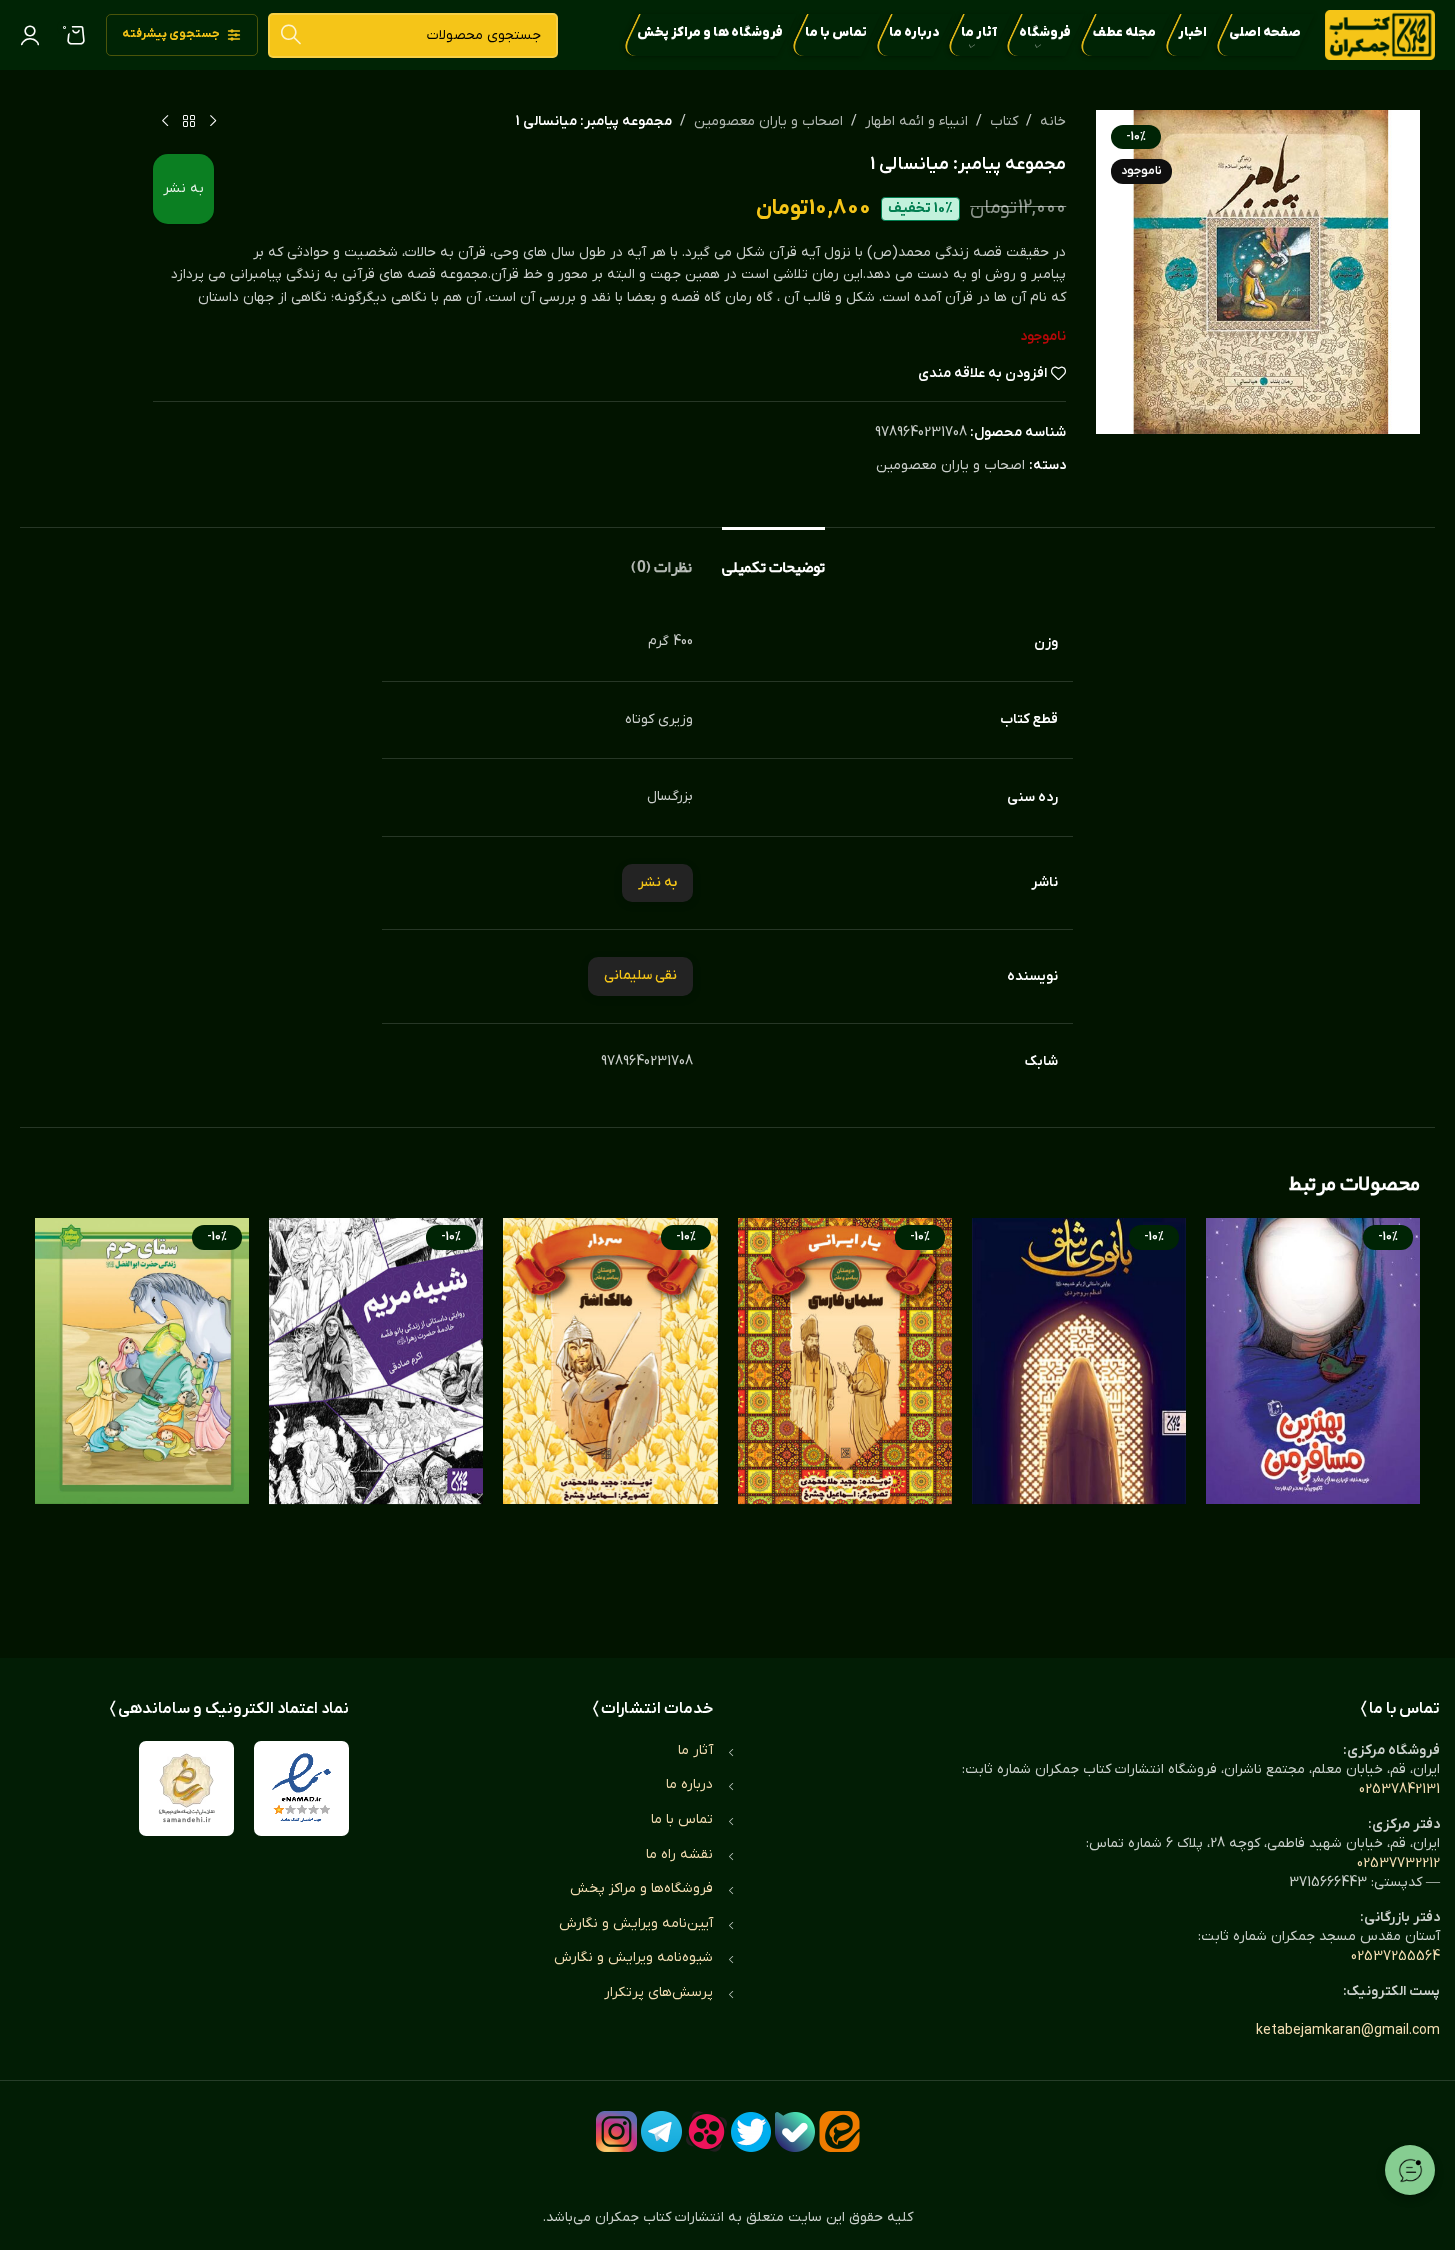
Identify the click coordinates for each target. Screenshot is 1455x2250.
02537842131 (1399, 1789)
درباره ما (689, 1784)
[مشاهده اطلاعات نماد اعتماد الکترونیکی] (301, 1788)
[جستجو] (290, 35)
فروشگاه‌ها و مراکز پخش (641, 1888)
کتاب (1004, 121)
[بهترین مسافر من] (1313, 1418)
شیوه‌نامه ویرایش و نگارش (633, 1957)
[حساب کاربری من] (30, 35)
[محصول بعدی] (165, 122)
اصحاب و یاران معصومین (768, 121)
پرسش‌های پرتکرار (658, 1992)
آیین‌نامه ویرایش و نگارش (636, 1923)
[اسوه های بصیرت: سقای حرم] (142, 1418)
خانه (1053, 121)
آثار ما (695, 1750)
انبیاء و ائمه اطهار (916, 121)
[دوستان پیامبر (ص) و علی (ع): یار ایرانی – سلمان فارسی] (845, 1418)
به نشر (183, 188)
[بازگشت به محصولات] (189, 122)
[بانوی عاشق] (1079, 1418)
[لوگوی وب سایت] (1380, 34)
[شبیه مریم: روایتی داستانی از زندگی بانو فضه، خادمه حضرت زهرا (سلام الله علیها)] (376, 1418)
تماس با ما (682, 1819)
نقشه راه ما (679, 1854)
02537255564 (1395, 1956)
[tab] (773, 557)
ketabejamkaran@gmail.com (1348, 2030)
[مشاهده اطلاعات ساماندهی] (186, 1788)
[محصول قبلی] (213, 122)
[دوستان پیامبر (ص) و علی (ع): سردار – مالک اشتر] (610, 1418)
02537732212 (1398, 1863)
